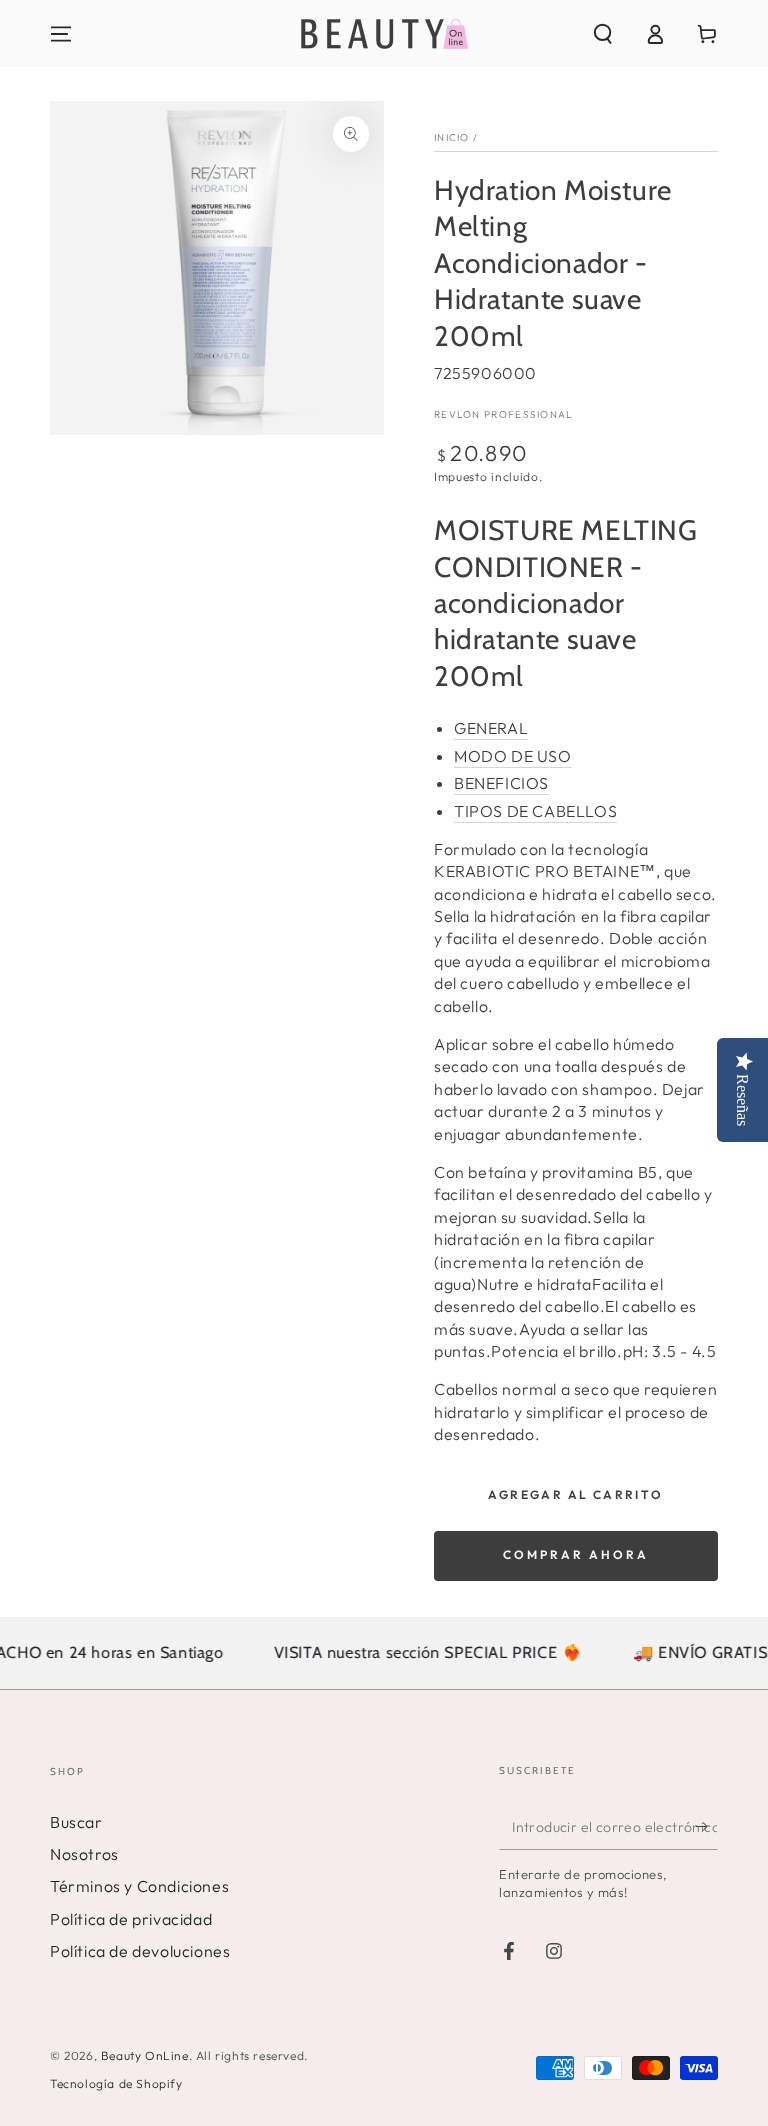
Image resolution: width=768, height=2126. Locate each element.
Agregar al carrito (575, 1494)
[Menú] (61, 34)
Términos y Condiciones (139, 1886)
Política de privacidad (131, 1919)
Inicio (452, 137)
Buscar (76, 1822)
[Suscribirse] (706, 1827)
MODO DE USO (513, 756)
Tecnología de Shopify (116, 2083)
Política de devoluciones (140, 1951)
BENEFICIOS (501, 783)
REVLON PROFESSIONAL (504, 414)
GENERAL (491, 728)
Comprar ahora (576, 1554)
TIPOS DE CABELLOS (535, 811)
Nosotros (84, 1854)
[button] (603, 34)
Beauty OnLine (145, 2055)
